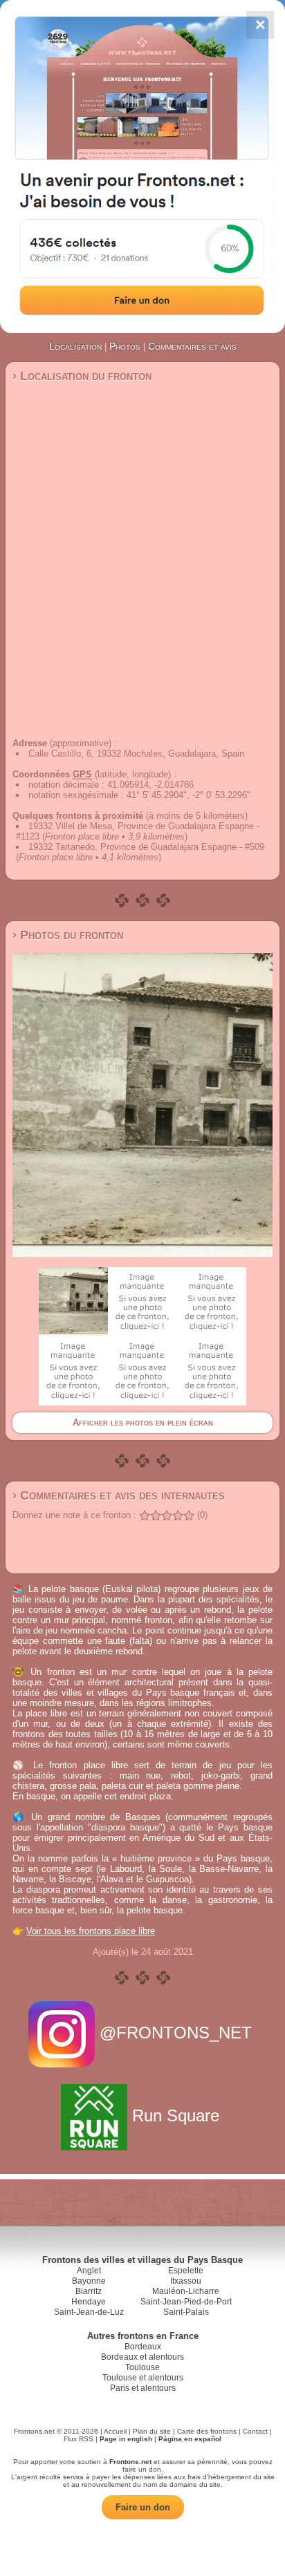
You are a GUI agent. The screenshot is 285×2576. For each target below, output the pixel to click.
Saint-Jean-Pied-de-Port (186, 2302)
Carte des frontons (207, 2431)
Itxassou (186, 2281)
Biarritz (89, 2291)
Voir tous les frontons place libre (91, 1931)
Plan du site (152, 2431)
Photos (125, 346)
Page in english (126, 2439)
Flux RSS (79, 2439)
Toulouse (142, 2367)
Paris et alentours (143, 2388)
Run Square (176, 2115)
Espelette (186, 2271)
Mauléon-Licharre (186, 2291)
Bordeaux (143, 2347)
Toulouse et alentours (143, 2378)
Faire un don (143, 2507)
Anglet (89, 2271)
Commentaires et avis (192, 346)
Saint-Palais (186, 2312)
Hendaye (89, 2302)
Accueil (115, 2431)
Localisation (75, 346)
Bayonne (89, 2281)
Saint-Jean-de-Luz (89, 2312)
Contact (255, 2431)
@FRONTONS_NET (176, 2033)
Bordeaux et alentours (142, 2357)
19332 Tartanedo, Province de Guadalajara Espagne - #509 (146, 847)
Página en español (190, 2439)
